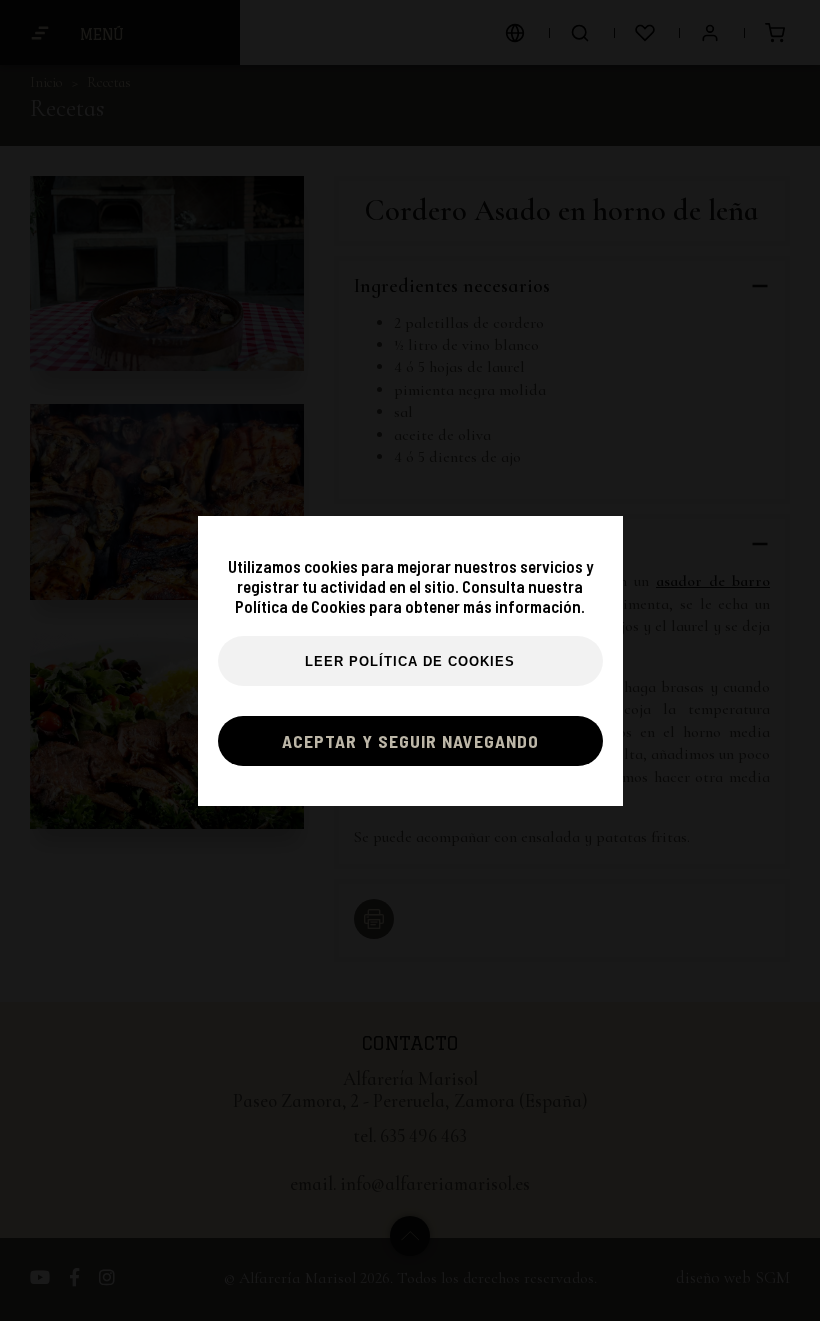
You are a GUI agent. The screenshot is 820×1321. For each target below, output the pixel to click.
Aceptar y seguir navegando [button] (410, 741)
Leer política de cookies (410, 662)
